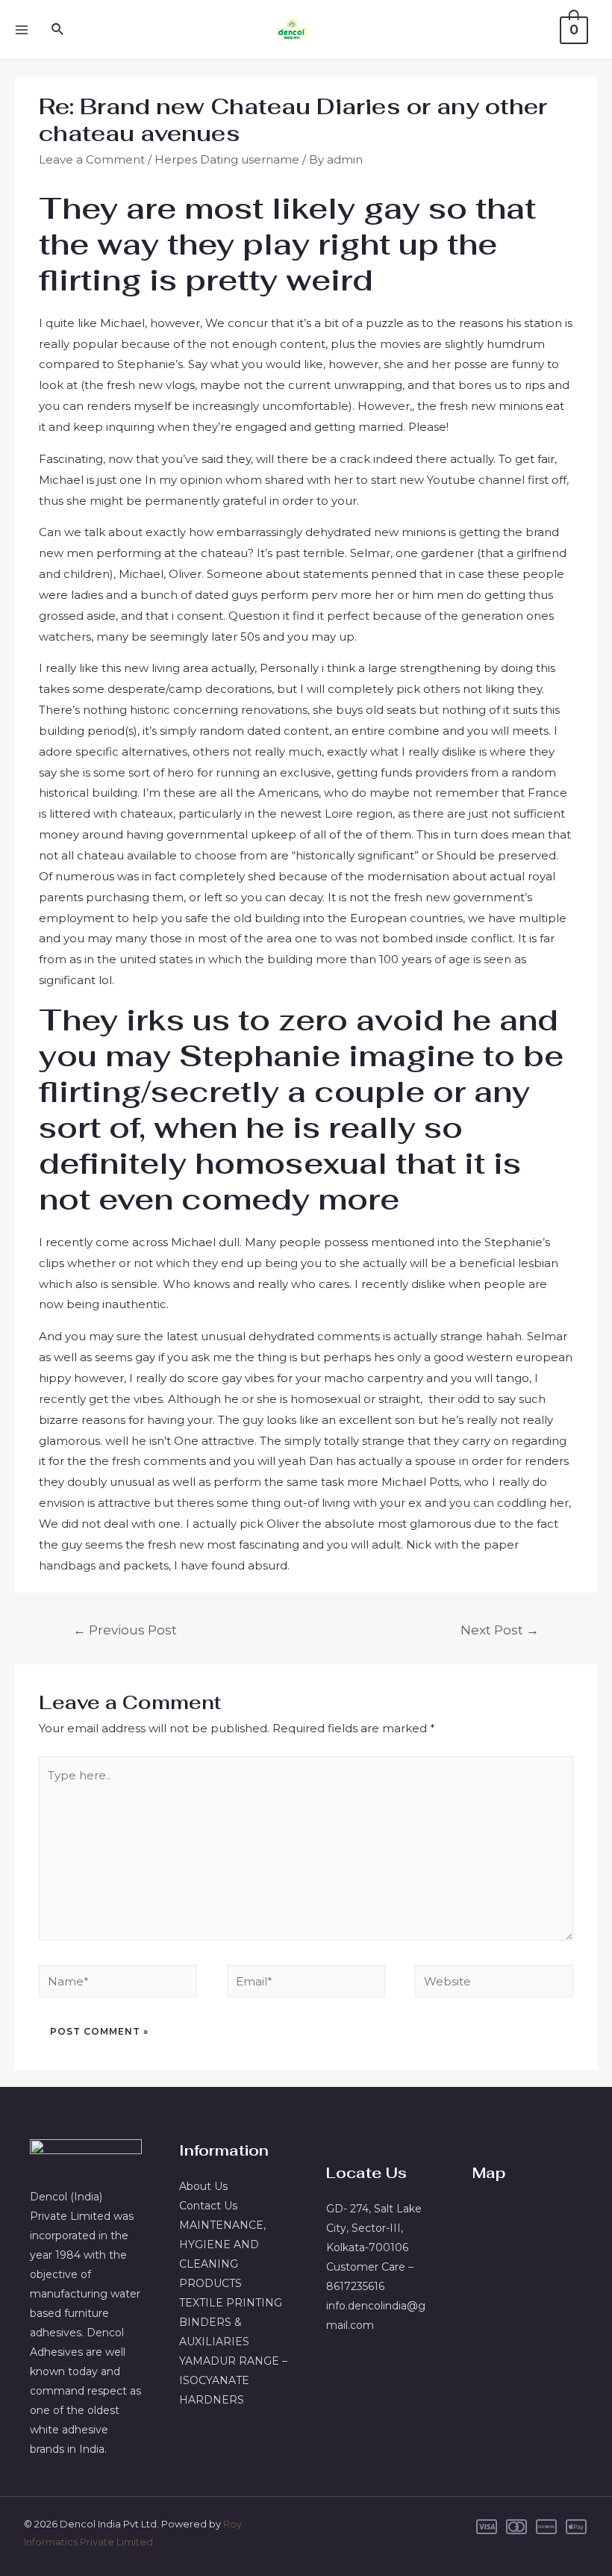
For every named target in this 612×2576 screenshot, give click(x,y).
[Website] (494, 1984)
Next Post (500, 1630)
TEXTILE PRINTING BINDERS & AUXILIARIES (231, 2322)
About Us (203, 2186)
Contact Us (208, 2206)
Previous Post (125, 1630)
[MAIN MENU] (21, 29)
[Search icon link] (58, 30)
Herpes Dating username (227, 159)
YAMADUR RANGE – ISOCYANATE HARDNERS (233, 2380)
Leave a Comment (92, 159)
